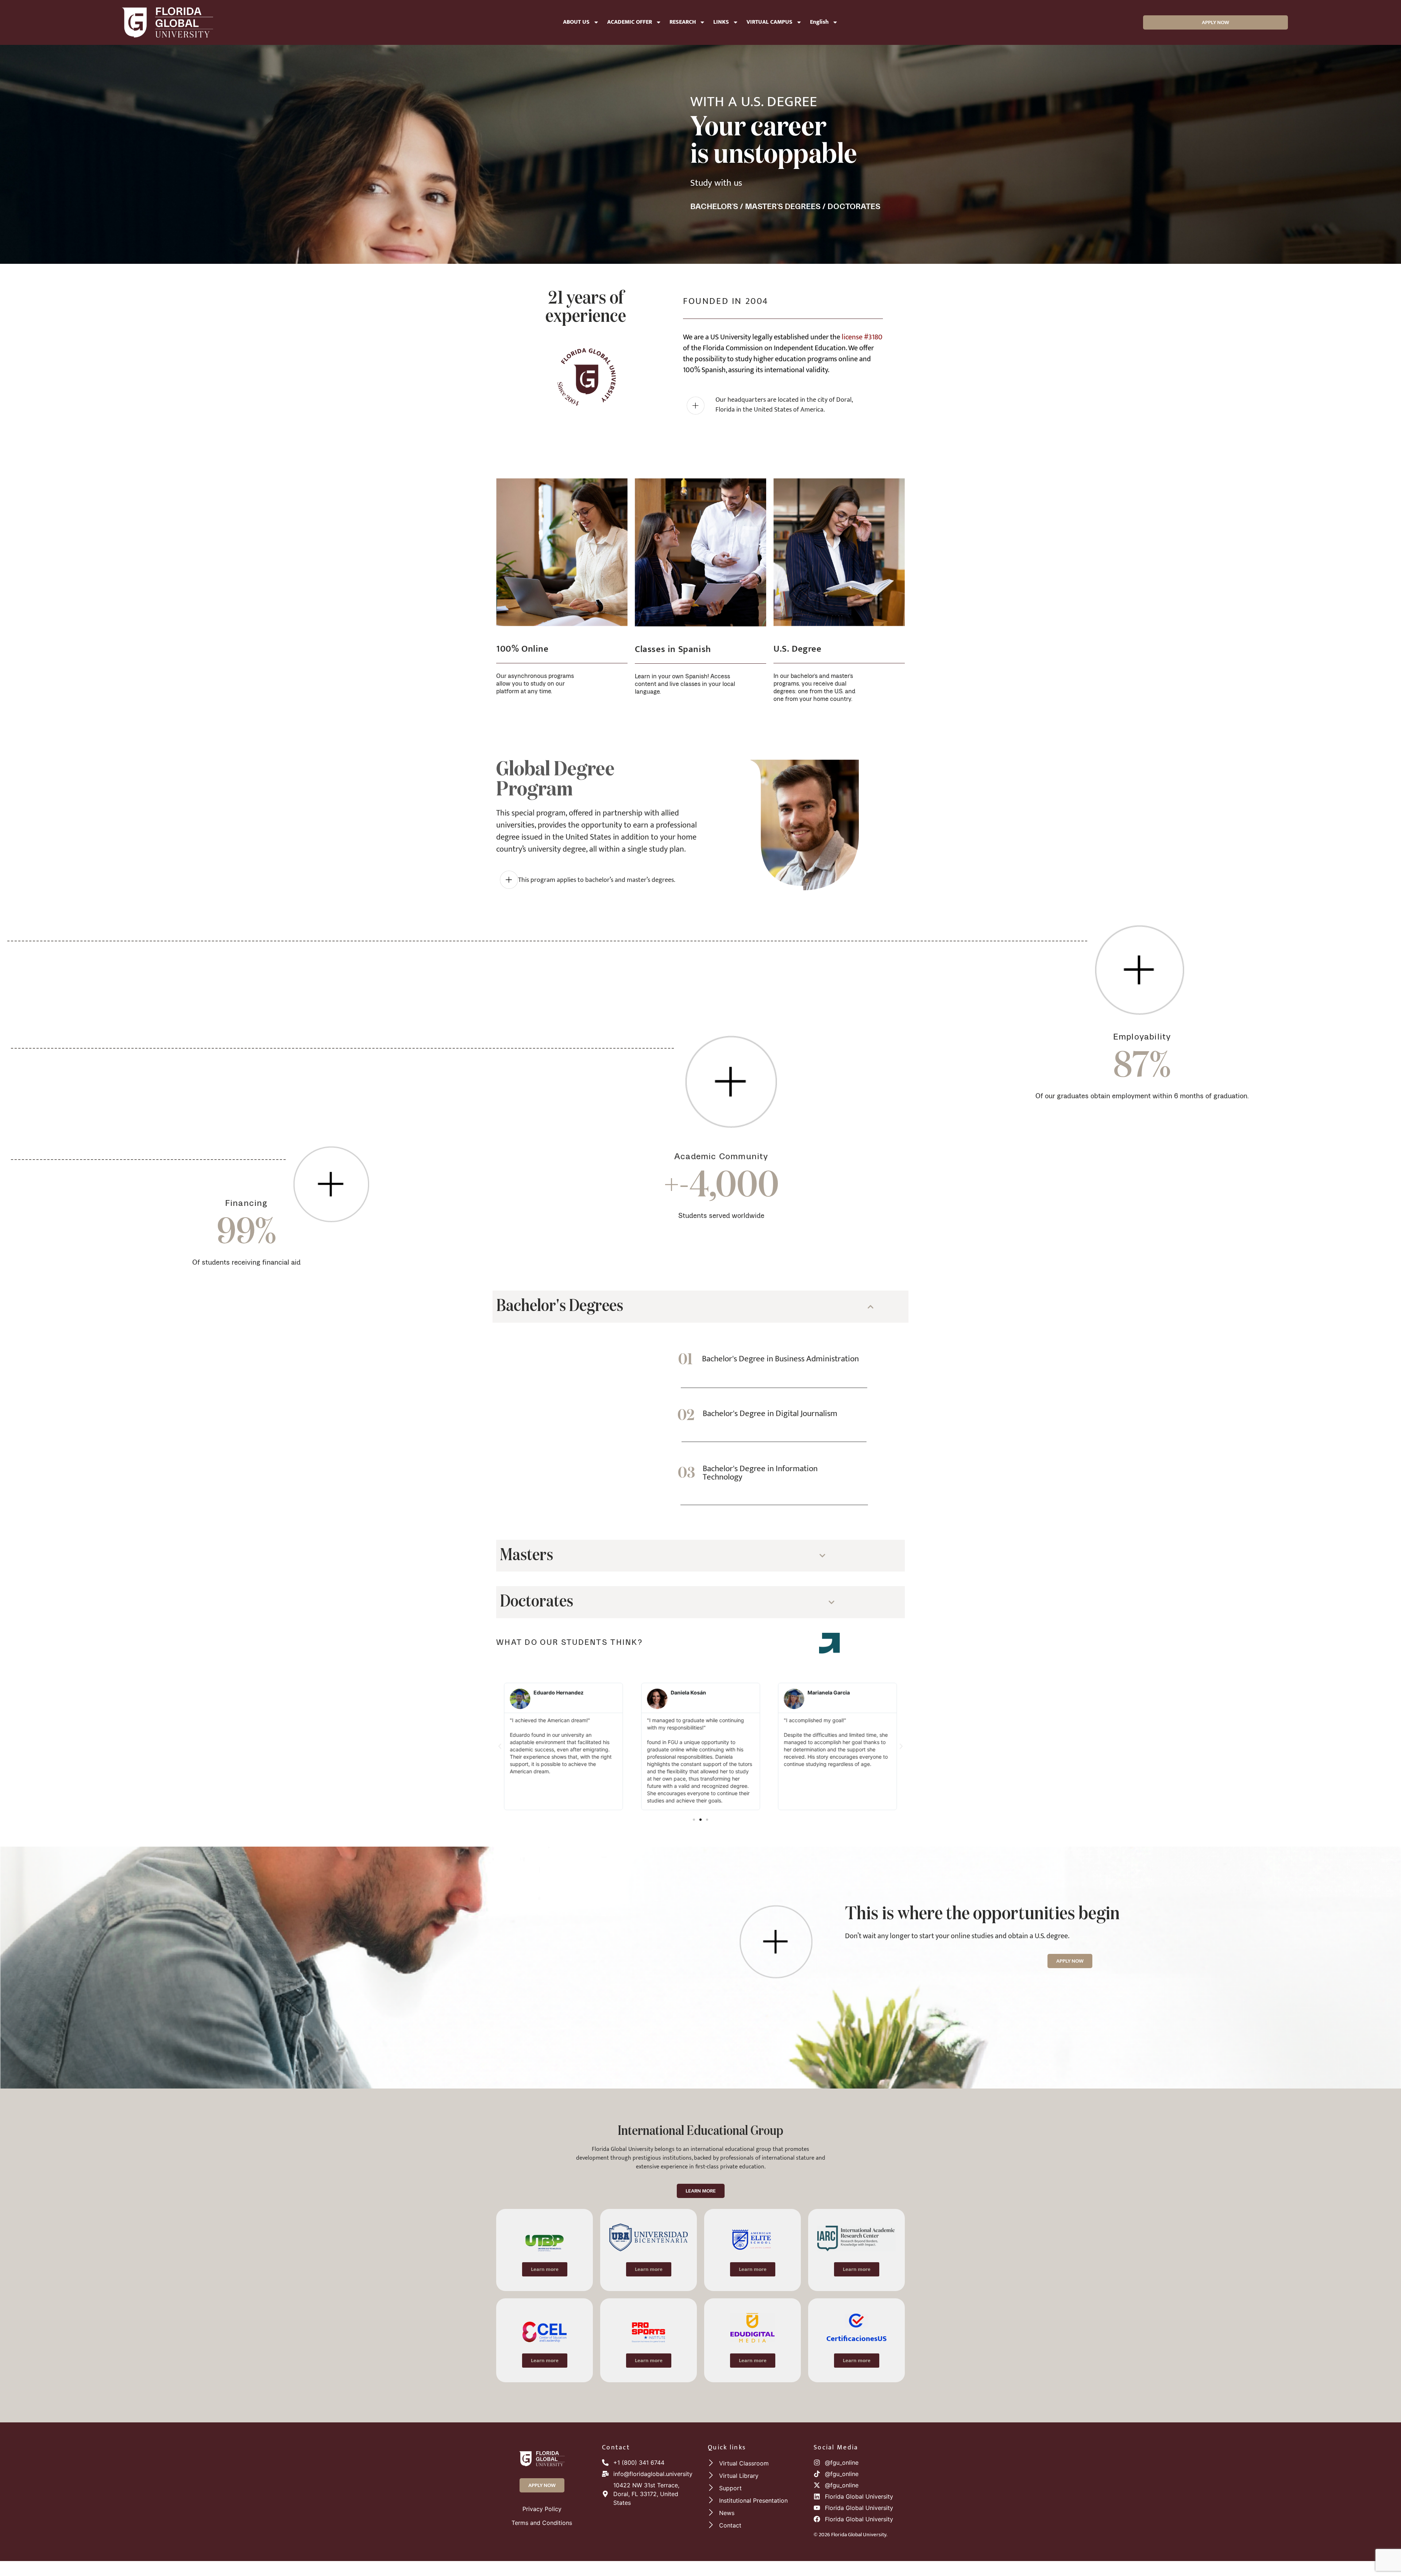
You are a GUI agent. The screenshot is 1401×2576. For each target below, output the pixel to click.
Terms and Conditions (542, 2523)
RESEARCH (683, 22)
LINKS (721, 22)
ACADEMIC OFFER (630, 22)
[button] (500, 1746)
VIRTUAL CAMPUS (769, 22)
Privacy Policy (542, 2509)
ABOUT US (576, 22)
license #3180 (862, 337)
